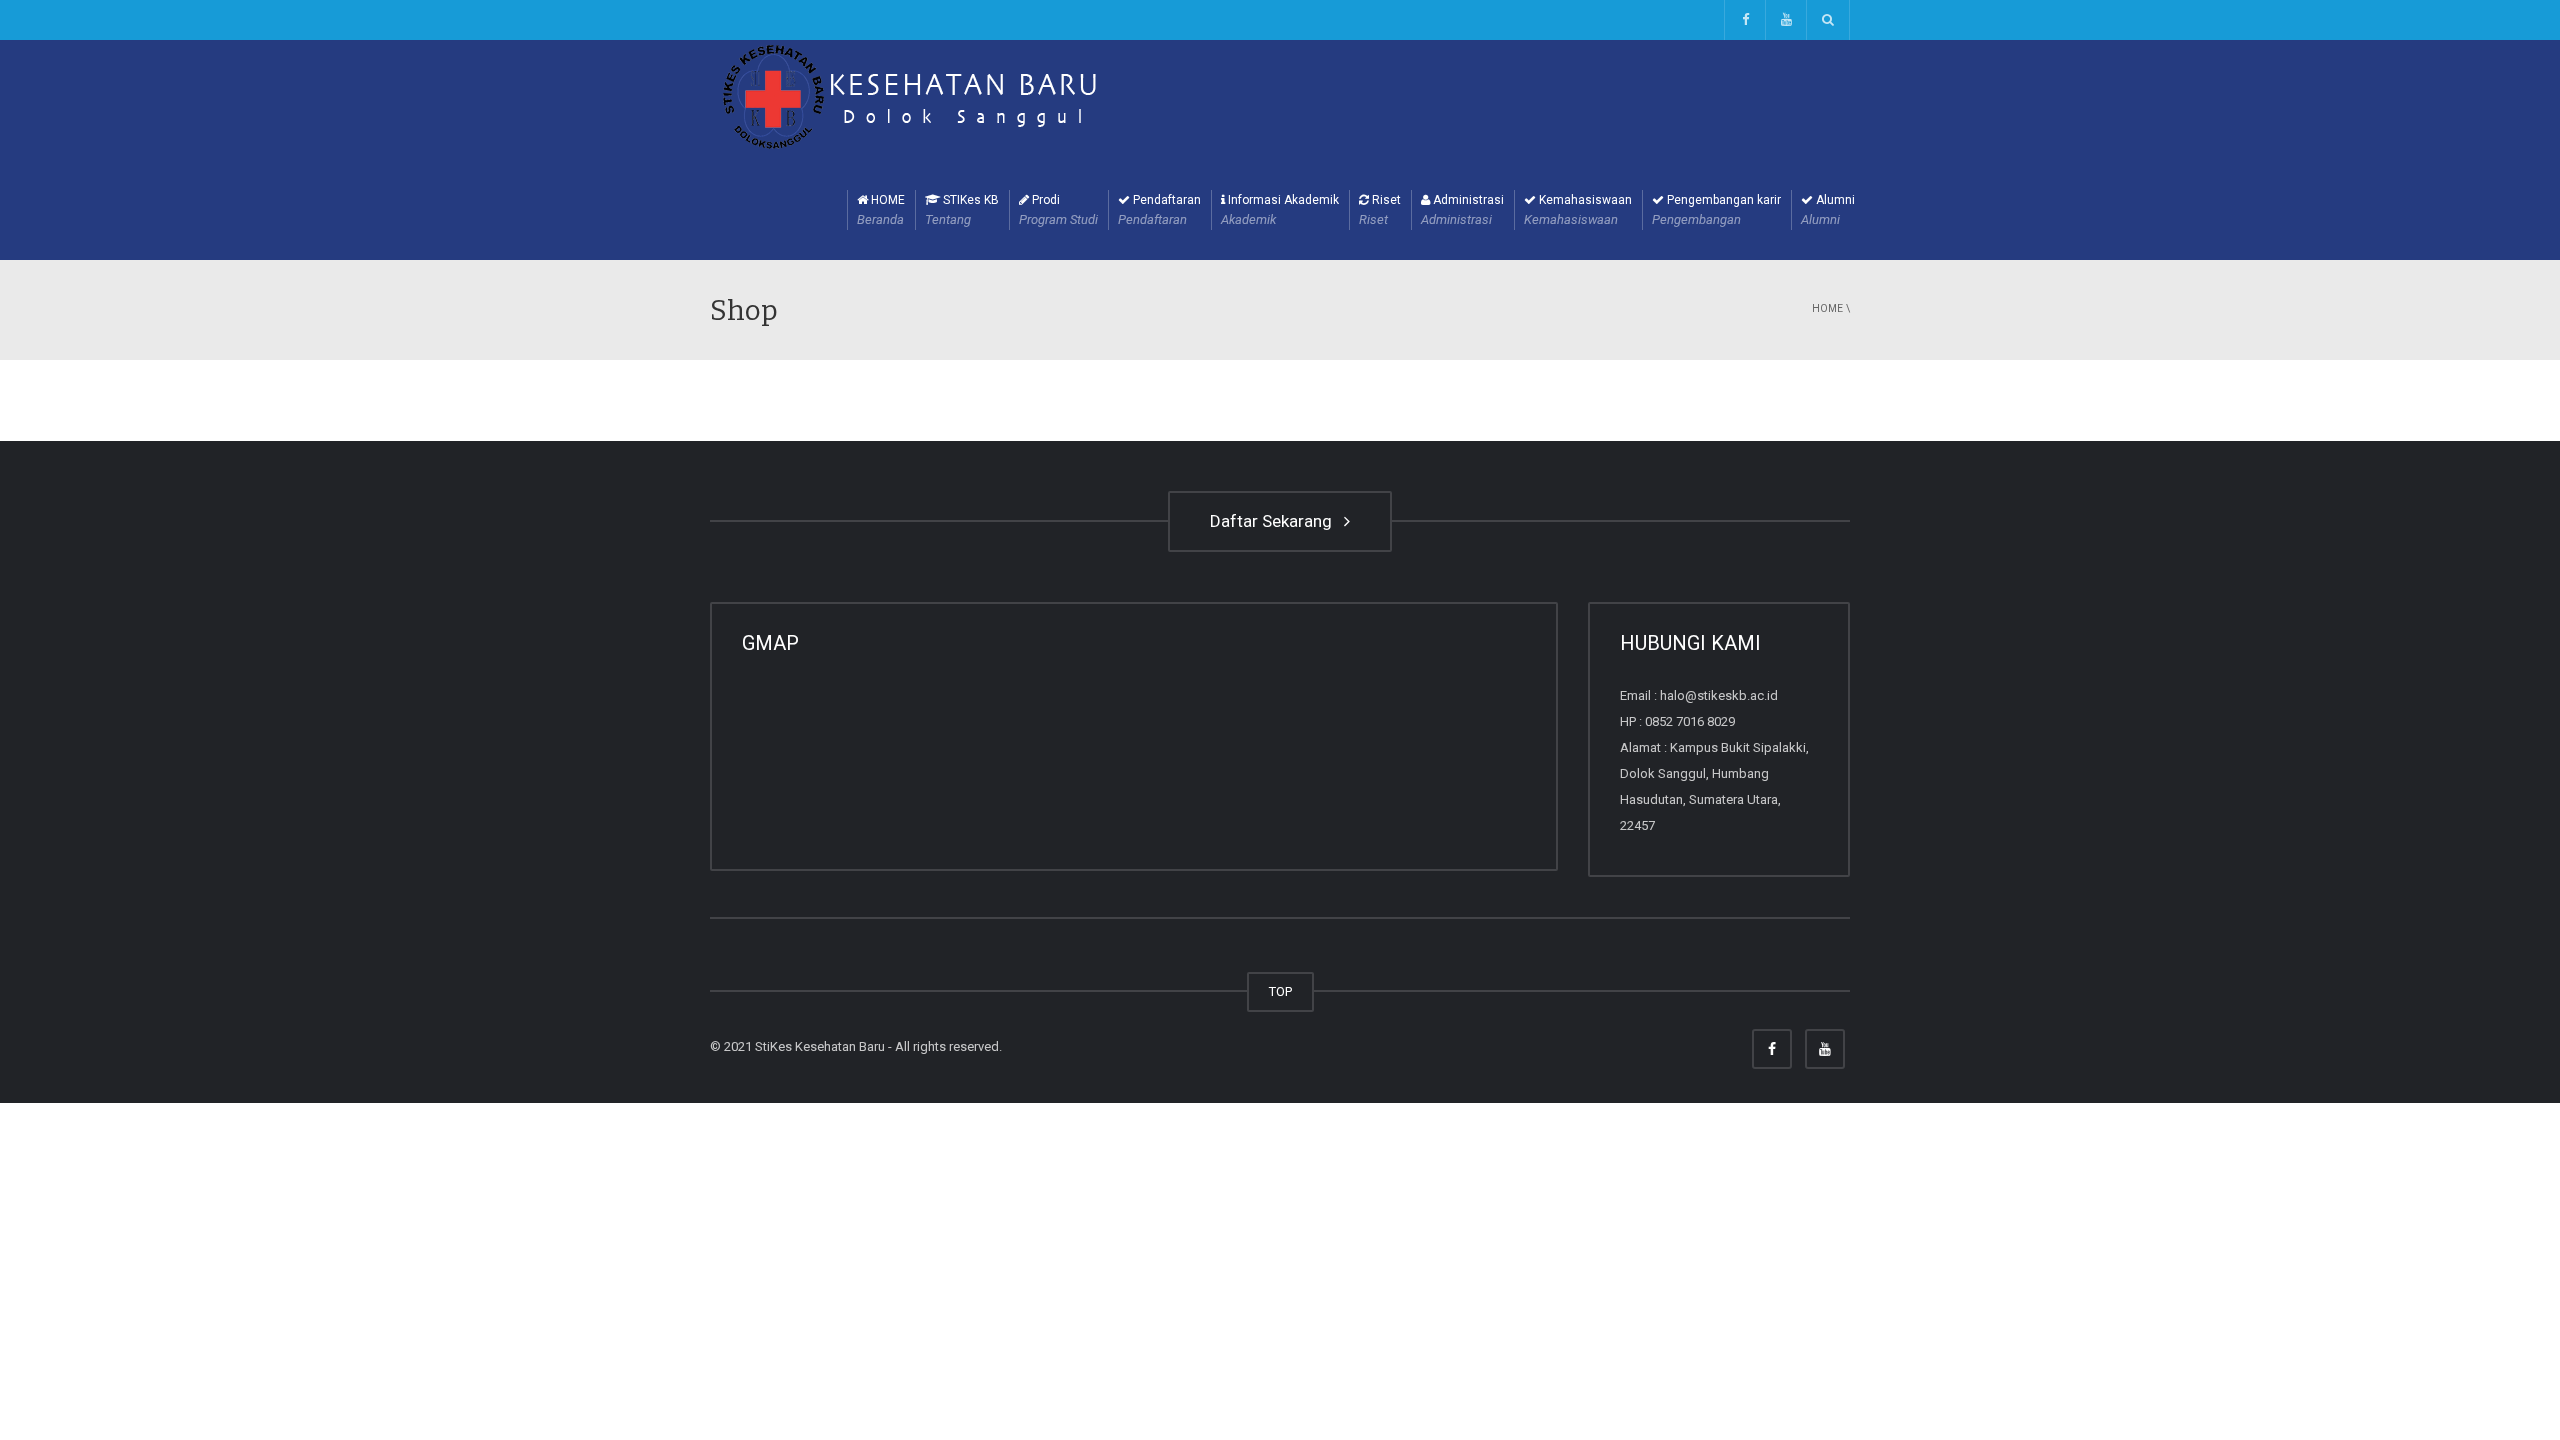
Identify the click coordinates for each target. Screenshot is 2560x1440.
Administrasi (1462, 210)
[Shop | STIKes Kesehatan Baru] (910, 98)
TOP (1280, 991)
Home (1827, 308)
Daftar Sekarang (1275, 521)
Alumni (1828, 210)
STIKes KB (962, 210)
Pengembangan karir (1716, 210)
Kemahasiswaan (1578, 210)
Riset (1380, 210)
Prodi (1058, 210)
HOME (881, 210)
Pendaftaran (1159, 210)
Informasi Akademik (1280, 210)
